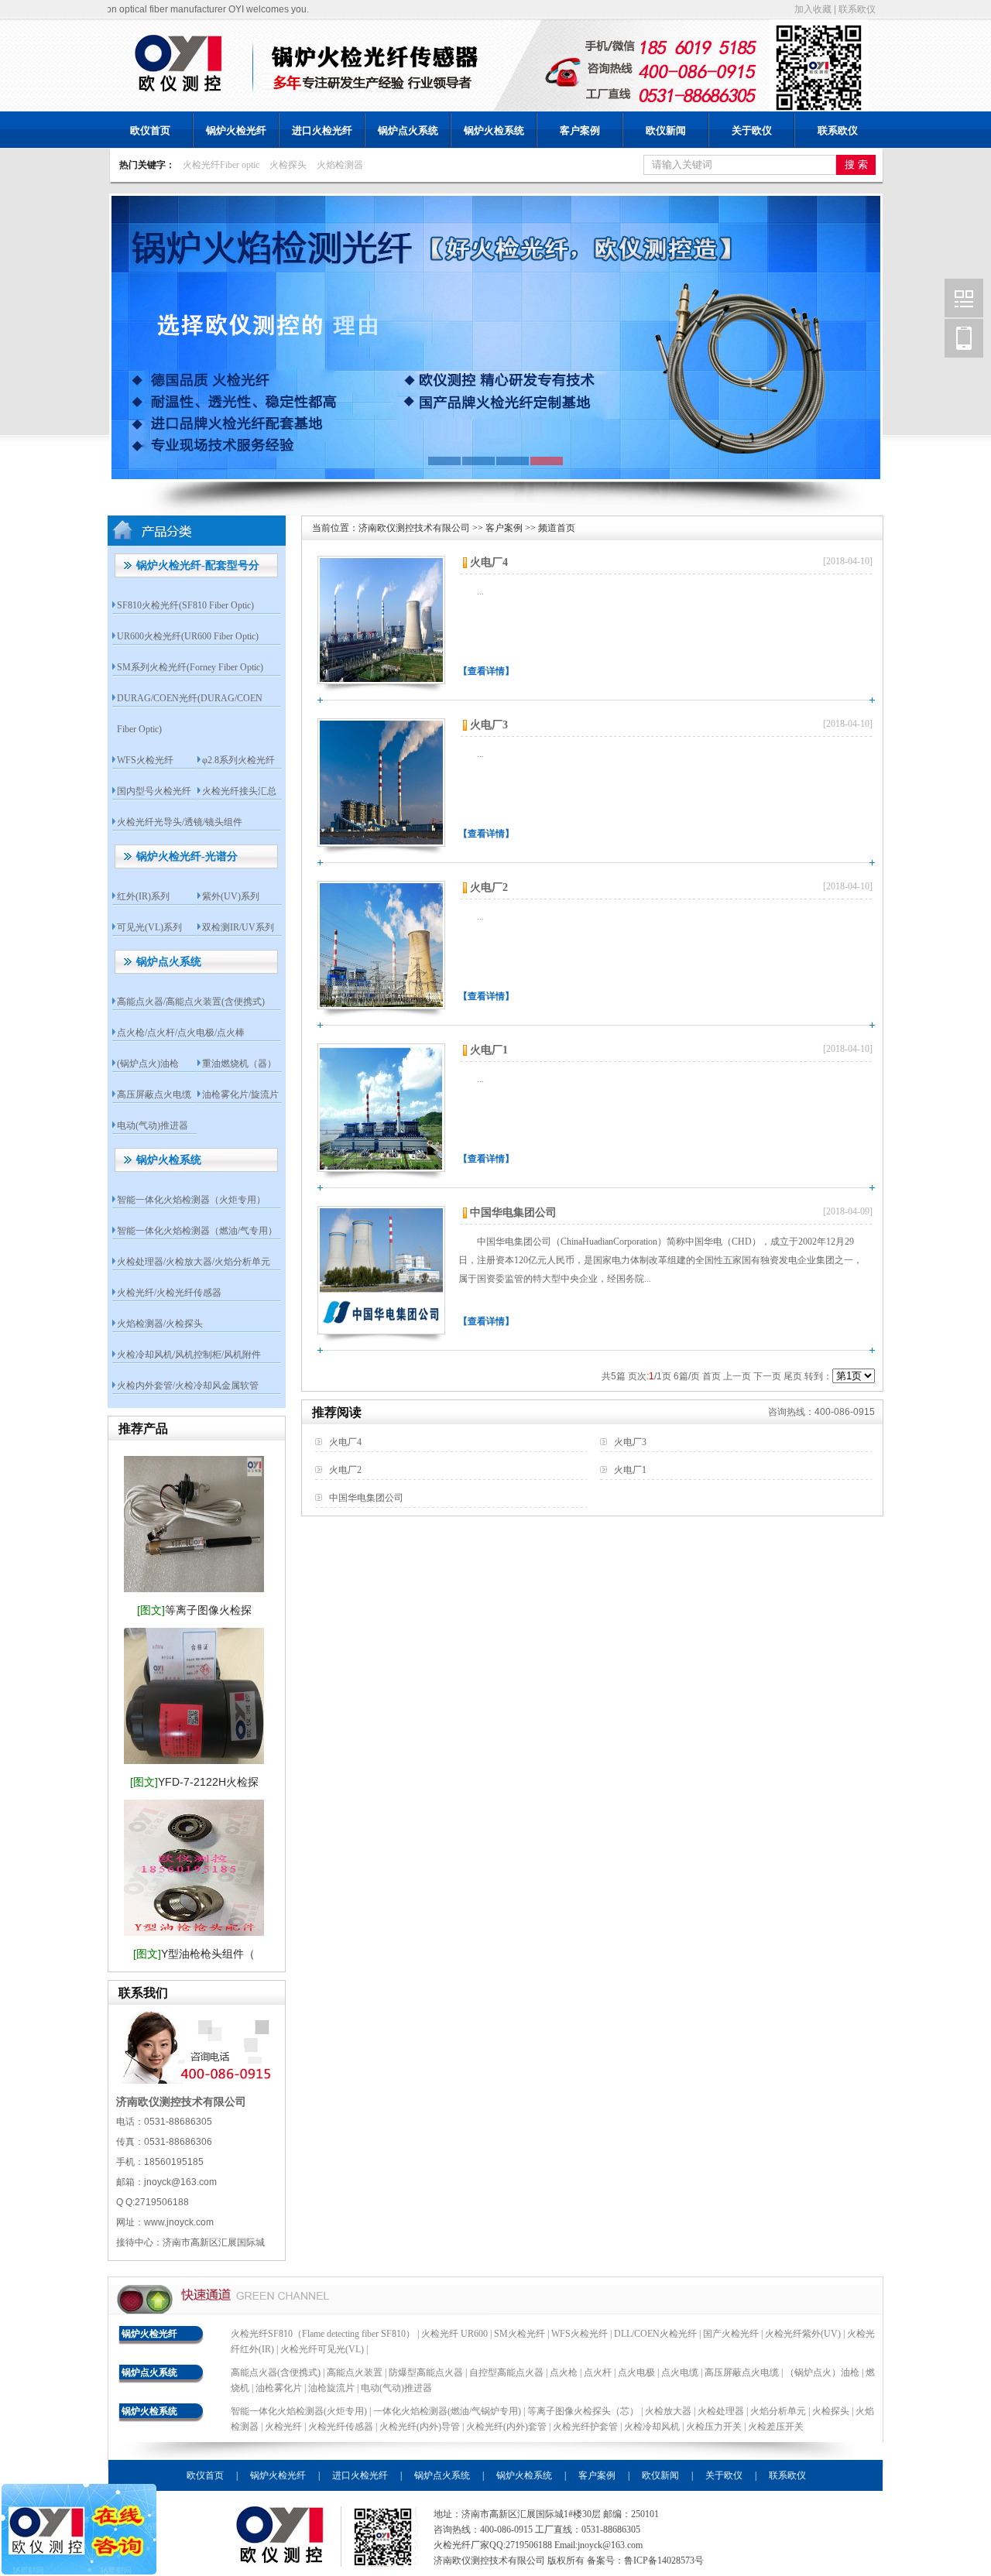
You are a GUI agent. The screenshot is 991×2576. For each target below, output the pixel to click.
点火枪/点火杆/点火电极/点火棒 (181, 1033)
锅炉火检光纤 (236, 130)
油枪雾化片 (279, 2388)
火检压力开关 (714, 2427)
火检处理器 (722, 2411)
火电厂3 (489, 725)
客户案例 (580, 130)
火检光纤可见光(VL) (322, 2349)
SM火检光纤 (520, 2334)
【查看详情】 (486, 671)
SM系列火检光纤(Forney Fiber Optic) (190, 667)
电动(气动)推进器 (153, 1125)
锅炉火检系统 (494, 130)
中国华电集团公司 (513, 1213)
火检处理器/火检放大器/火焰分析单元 (194, 1262)
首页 (712, 1376)
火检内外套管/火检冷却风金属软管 (188, 1386)
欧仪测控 (964, 298)
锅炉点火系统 (408, 130)
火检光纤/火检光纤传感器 (169, 1293)
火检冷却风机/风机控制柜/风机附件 (189, 1355)
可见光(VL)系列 (149, 927)
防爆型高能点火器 (426, 2372)
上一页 (737, 1376)
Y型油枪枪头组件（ (194, 1954)
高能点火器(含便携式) (276, 2372)
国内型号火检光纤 (154, 791)
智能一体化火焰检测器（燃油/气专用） (197, 1231)
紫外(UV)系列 (231, 896)
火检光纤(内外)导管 (420, 2427)
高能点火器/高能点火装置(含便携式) (191, 1002)
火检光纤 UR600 (454, 2334)
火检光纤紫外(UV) (803, 2334)
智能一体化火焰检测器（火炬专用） (191, 1200)
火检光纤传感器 (341, 2427)
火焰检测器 (340, 165)
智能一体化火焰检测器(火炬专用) (300, 2411)
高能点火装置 (355, 2372)
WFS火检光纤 (145, 760)
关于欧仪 (752, 130)
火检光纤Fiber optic (221, 165)
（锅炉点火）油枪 (822, 2372)
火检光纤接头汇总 (239, 791)
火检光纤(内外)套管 (506, 2427)
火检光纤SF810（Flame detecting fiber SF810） (323, 2334)
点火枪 (564, 2372)
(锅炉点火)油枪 (148, 1064)
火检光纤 (283, 2427)
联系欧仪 (857, 9)
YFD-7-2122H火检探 (194, 1782)
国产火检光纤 (731, 2334)
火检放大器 (669, 2411)
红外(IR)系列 (143, 896)
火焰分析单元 (779, 2411)
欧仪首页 (150, 130)
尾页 (793, 1376)
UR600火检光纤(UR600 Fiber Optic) (188, 636)
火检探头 (288, 165)
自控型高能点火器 (506, 2372)
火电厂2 (489, 887)
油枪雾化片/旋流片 (240, 1094)
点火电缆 (680, 2372)
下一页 (767, 1376)
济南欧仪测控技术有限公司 (414, 528)
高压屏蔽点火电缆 (154, 1094)
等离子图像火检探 (194, 1610)
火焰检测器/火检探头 (160, 1324)
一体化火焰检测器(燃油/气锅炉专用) (448, 2411)
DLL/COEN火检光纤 (655, 2334)
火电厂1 (489, 1050)
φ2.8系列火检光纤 (238, 760)
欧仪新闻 (666, 130)
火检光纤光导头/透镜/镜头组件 (180, 822)
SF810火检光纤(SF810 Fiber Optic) (185, 605)
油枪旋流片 (331, 2388)
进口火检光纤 (322, 130)
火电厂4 (489, 562)
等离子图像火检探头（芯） (584, 2411)
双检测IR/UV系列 (238, 927)
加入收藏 (813, 9)
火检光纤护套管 (585, 2427)
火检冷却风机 (652, 2427)
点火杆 (598, 2372)
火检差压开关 (776, 2427)
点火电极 (636, 2372)
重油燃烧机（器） (239, 1064)
